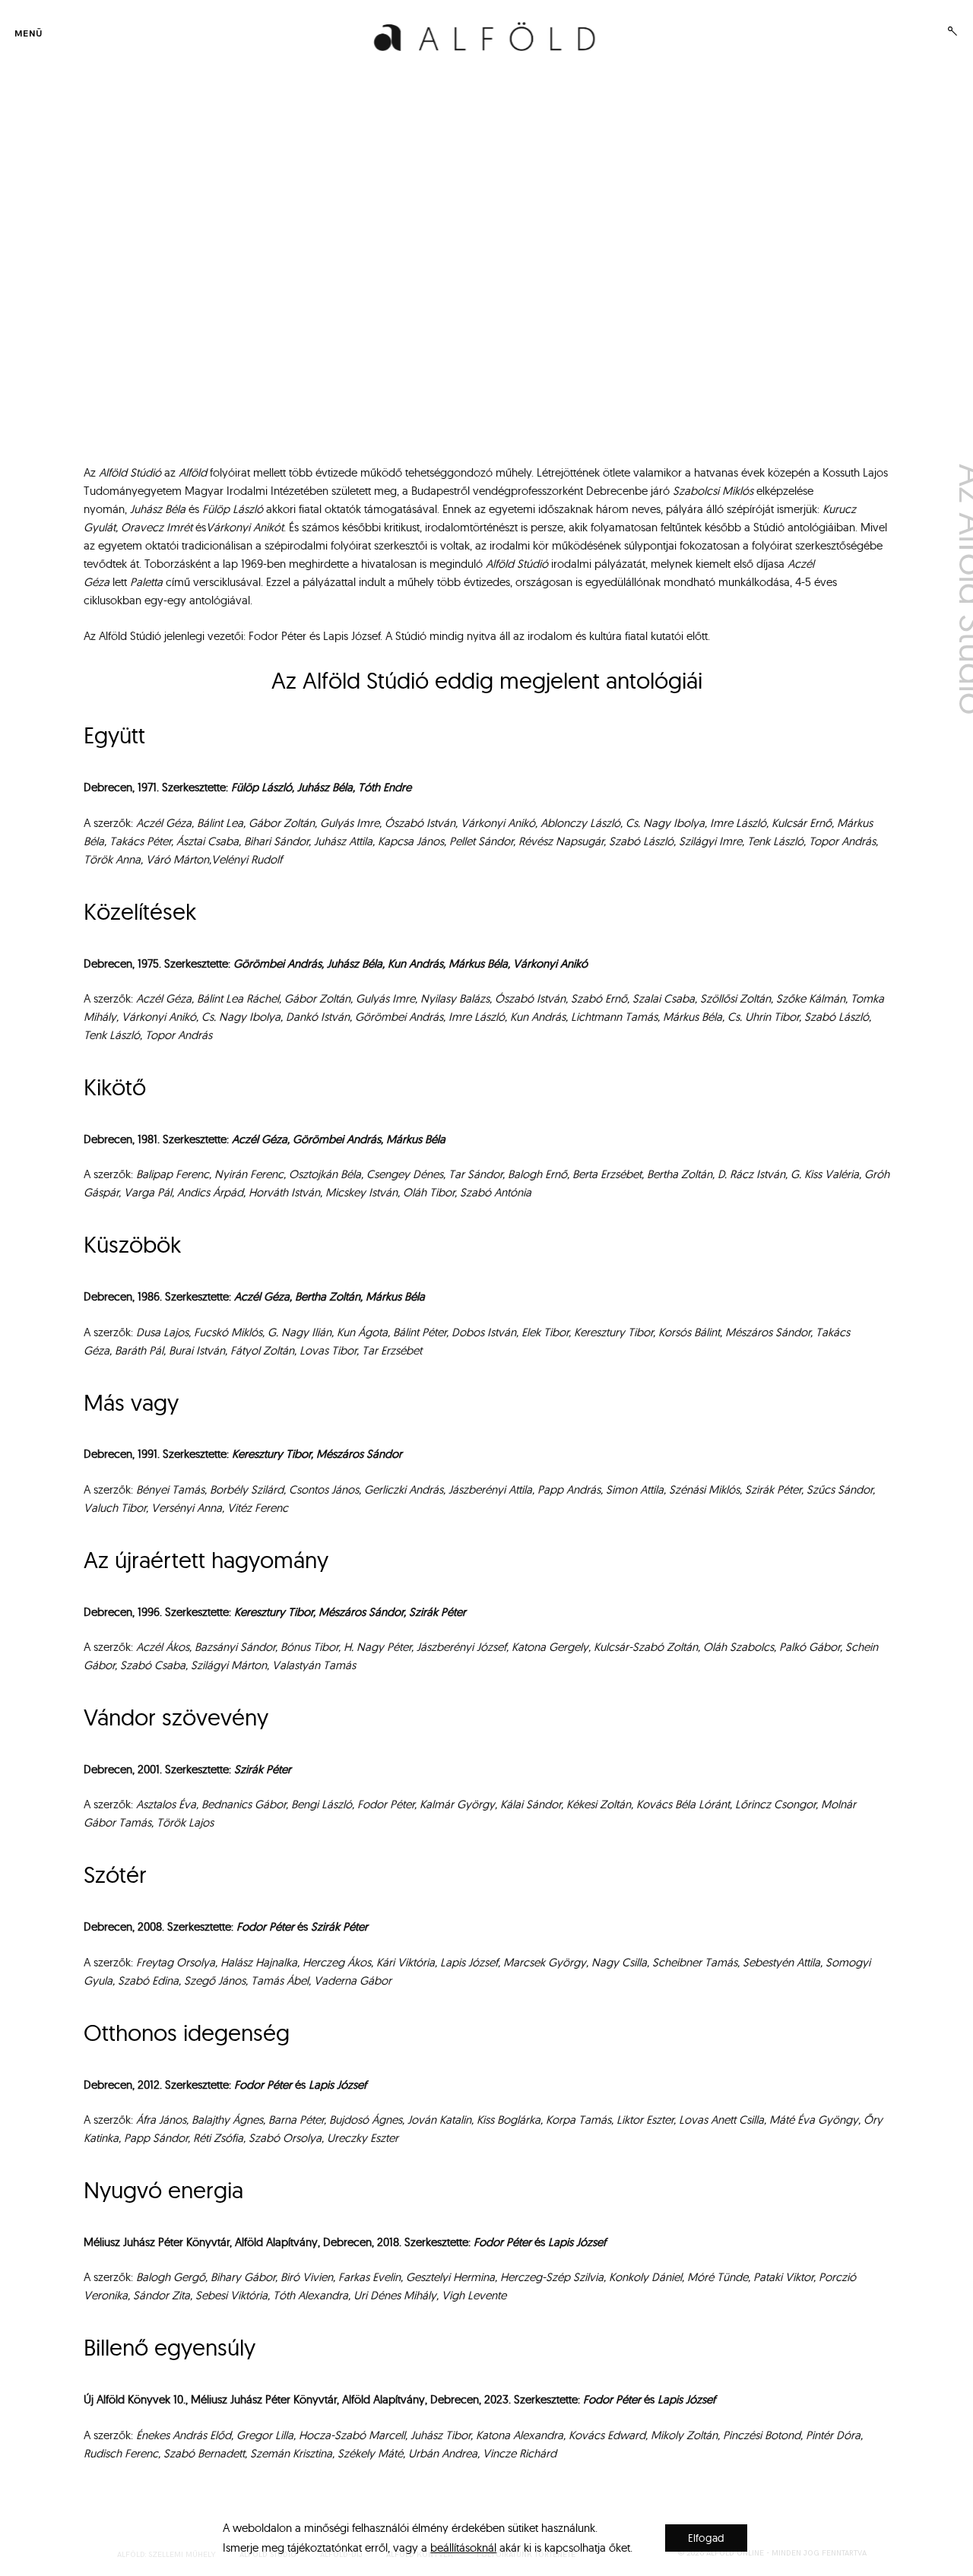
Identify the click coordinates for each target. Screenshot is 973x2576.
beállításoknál (463, 2547)
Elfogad (706, 2538)
